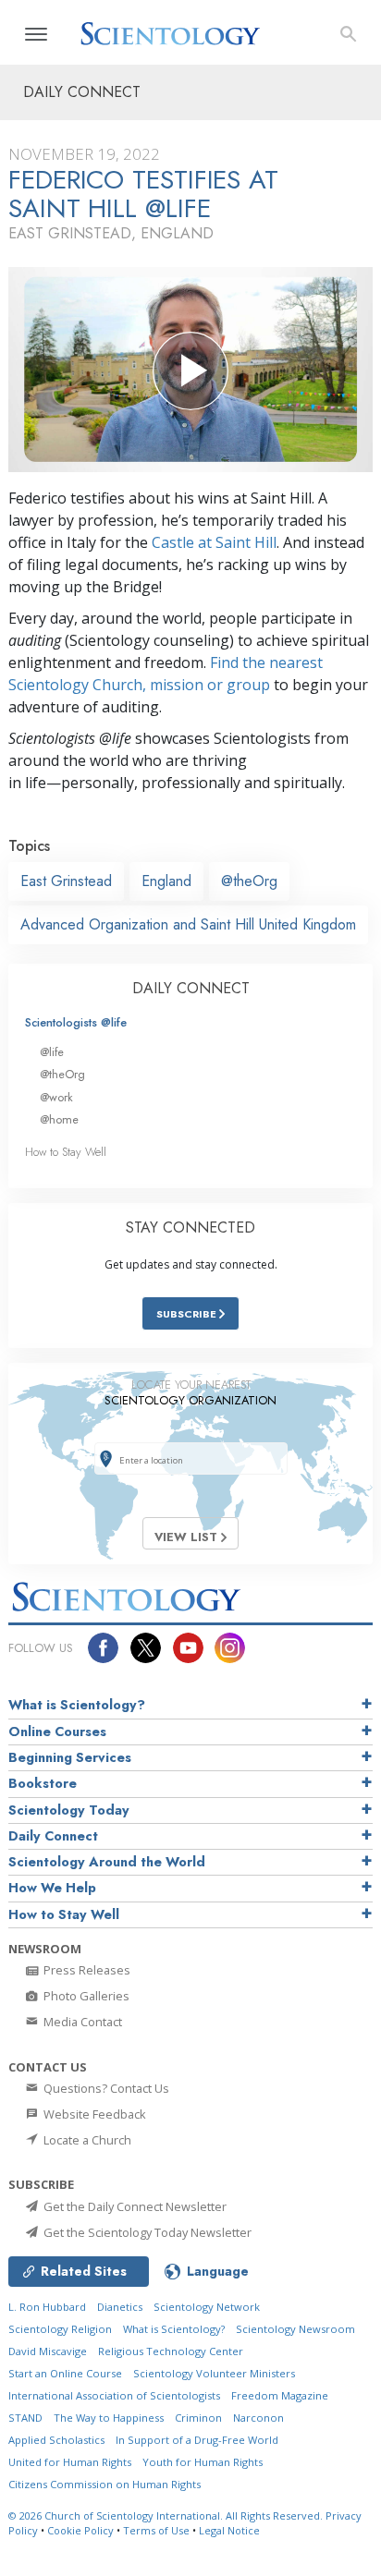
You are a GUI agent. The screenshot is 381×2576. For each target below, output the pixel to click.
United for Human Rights (70, 2462)
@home (59, 1119)
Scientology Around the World (107, 1862)
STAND (25, 2418)
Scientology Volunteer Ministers (214, 2373)
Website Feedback (93, 2114)
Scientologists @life (76, 1022)
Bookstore (43, 1783)
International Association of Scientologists (114, 2395)
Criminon (198, 2418)
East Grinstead (66, 881)
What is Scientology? (77, 1705)
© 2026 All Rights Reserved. (167, 2515)
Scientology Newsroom (295, 2329)
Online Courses (57, 1732)
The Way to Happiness (109, 2418)
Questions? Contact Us (105, 2088)
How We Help (52, 1888)
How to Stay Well (66, 1152)
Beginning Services (70, 1757)
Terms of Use (156, 2530)
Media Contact (81, 2022)
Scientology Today (69, 1810)
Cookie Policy (80, 2530)
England (166, 881)
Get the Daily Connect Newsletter (134, 2206)
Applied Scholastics (56, 2440)
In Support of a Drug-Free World (197, 2440)
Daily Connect (53, 1836)
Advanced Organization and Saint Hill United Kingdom (188, 924)
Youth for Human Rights (203, 2462)
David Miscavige (48, 2351)
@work (56, 1097)
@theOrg (249, 881)
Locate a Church (86, 2140)
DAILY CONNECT (191, 988)
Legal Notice (229, 2530)
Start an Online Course (65, 2373)
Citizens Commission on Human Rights (104, 2484)
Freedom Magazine (280, 2395)
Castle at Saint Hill (214, 542)
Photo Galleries (85, 1996)
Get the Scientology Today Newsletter (146, 2232)
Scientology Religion (60, 2329)
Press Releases (86, 1970)
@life (52, 1052)
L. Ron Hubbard (47, 2307)
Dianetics (120, 2307)
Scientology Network (207, 2307)
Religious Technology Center (171, 2351)
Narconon (258, 2418)
